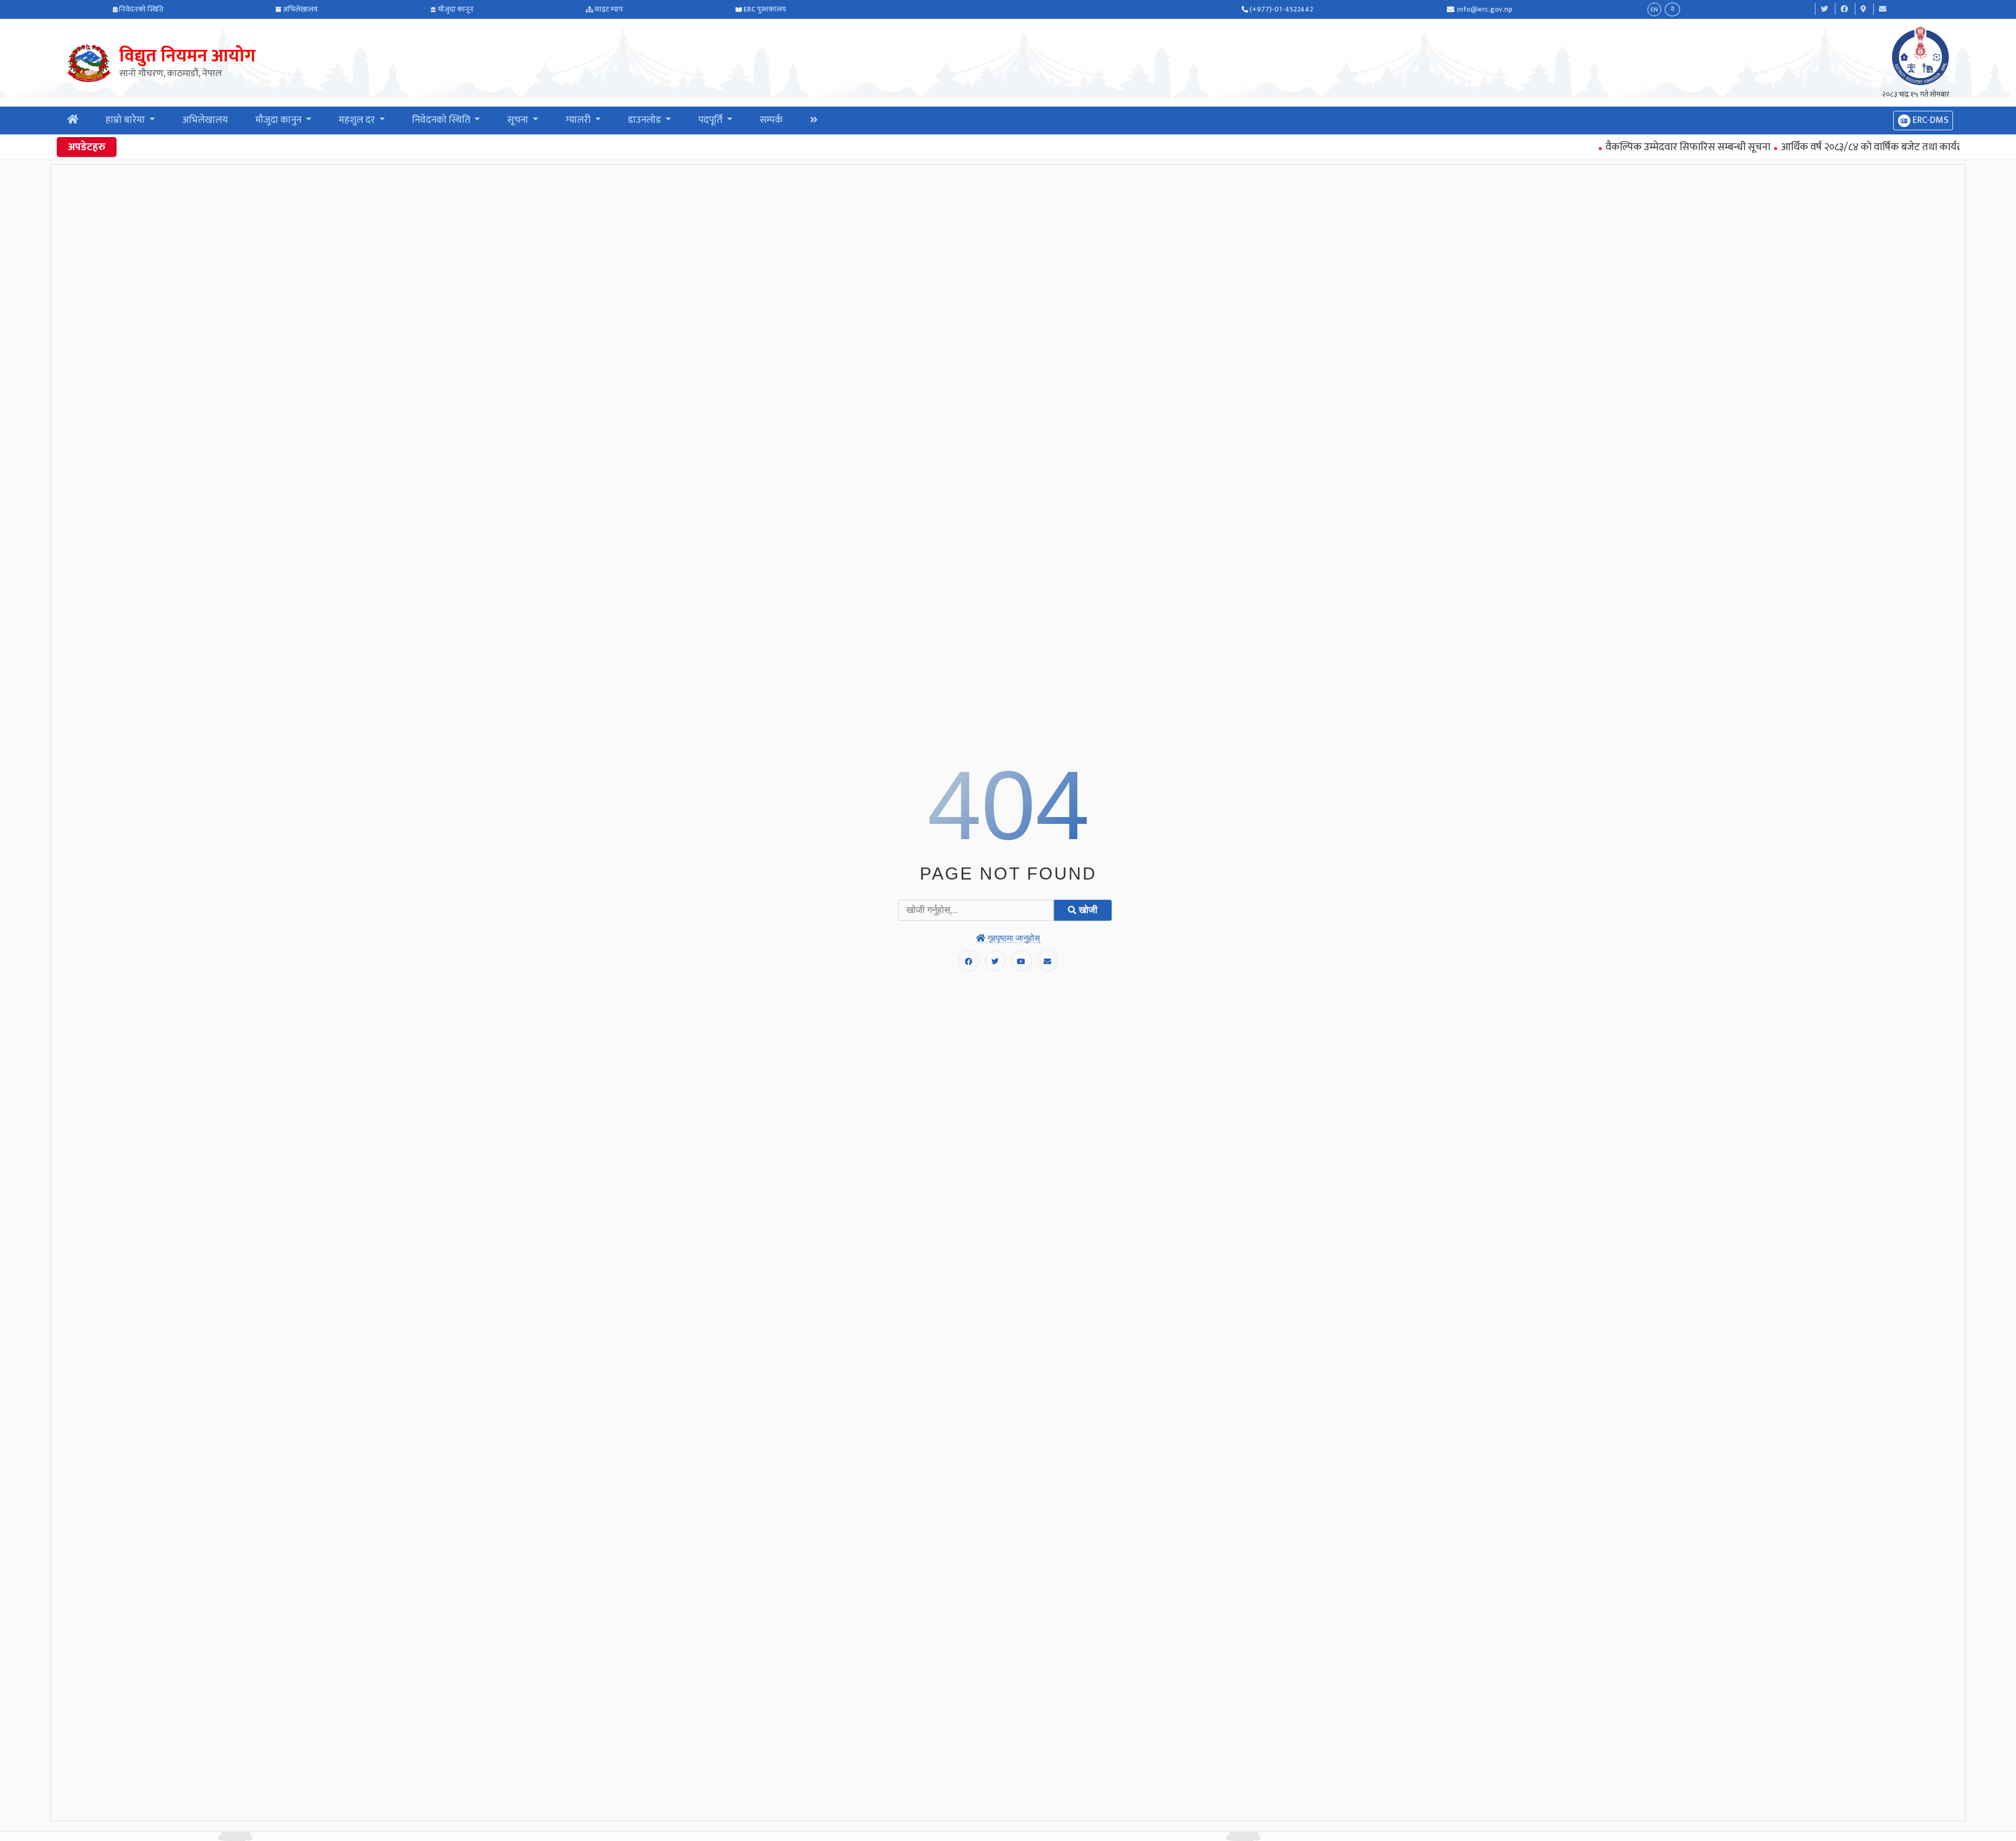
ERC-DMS (1929, 120)
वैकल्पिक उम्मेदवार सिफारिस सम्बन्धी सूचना (1632, 147)
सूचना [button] (519, 120)
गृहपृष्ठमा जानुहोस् (1013, 938)
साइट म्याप (609, 9)
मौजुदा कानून (456, 9)
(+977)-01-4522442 (1281, 9)
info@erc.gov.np (1485, 9)
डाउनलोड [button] (645, 120)
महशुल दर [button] (358, 120)
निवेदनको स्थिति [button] (442, 120)
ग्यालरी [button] (579, 120)
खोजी (1087, 910)
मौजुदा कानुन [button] (279, 120)
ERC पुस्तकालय (765, 9)
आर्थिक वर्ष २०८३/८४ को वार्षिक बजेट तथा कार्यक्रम (1820, 147)
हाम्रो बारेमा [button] (126, 120)
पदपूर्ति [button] (711, 120)
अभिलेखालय (300, 9)
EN (1654, 9)
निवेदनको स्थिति (141, 9)
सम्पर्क (771, 120)
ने (1672, 9)
